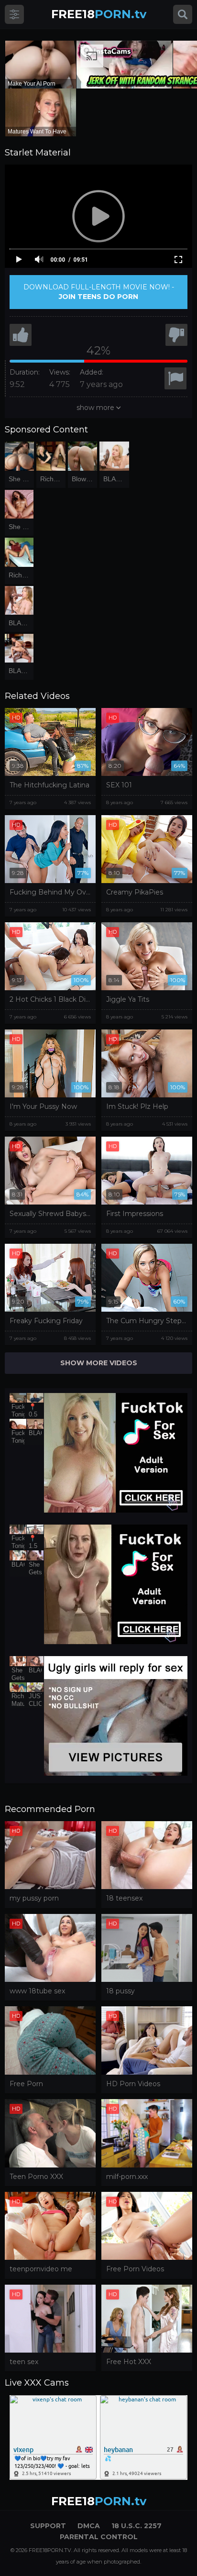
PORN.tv (99, 14)
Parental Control (99, 2537)
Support (48, 2526)
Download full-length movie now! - (99, 292)
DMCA (89, 2526)
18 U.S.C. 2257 (137, 2526)
